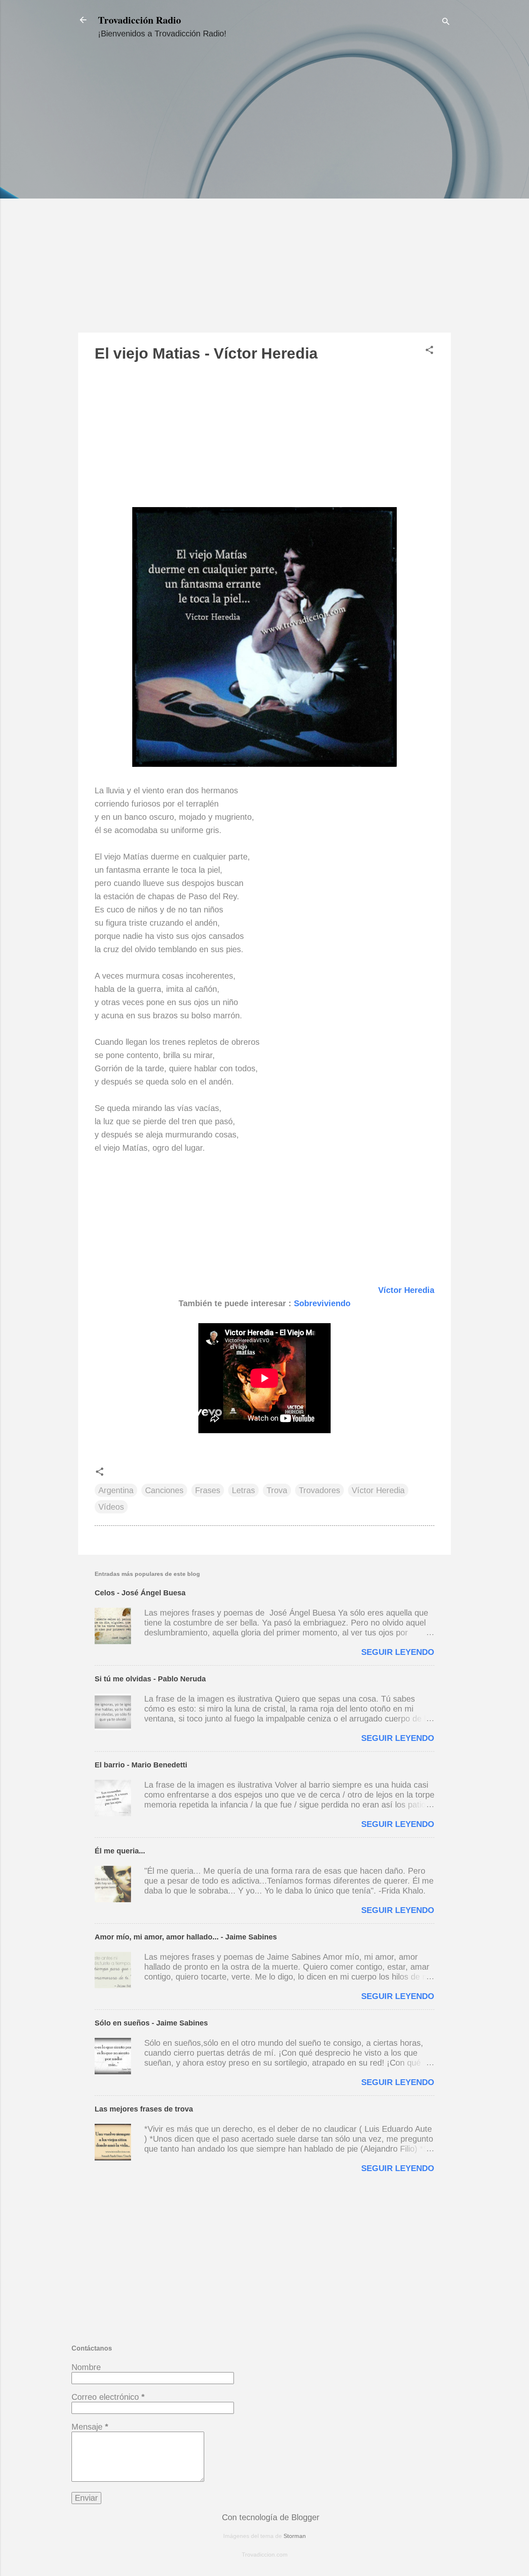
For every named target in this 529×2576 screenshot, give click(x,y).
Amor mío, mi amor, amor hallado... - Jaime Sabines (186, 1937)
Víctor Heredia (406, 1290)
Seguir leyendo (398, 1652)
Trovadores (319, 1490)
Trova (277, 1490)
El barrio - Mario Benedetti (141, 1765)
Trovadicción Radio (139, 20)
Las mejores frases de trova (144, 2109)
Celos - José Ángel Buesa (140, 1593)
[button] (429, 351)
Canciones (164, 1490)
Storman (295, 2536)
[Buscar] (446, 23)
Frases (208, 1490)
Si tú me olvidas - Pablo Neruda (150, 1679)
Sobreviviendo (322, 1303)
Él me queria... (120, 1851)
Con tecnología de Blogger (269, 2517)
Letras (243, 1490)
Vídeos (111, 1507)
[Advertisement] (264, 193)
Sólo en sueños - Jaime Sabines (151, 2023)
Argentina (116, 1490)
